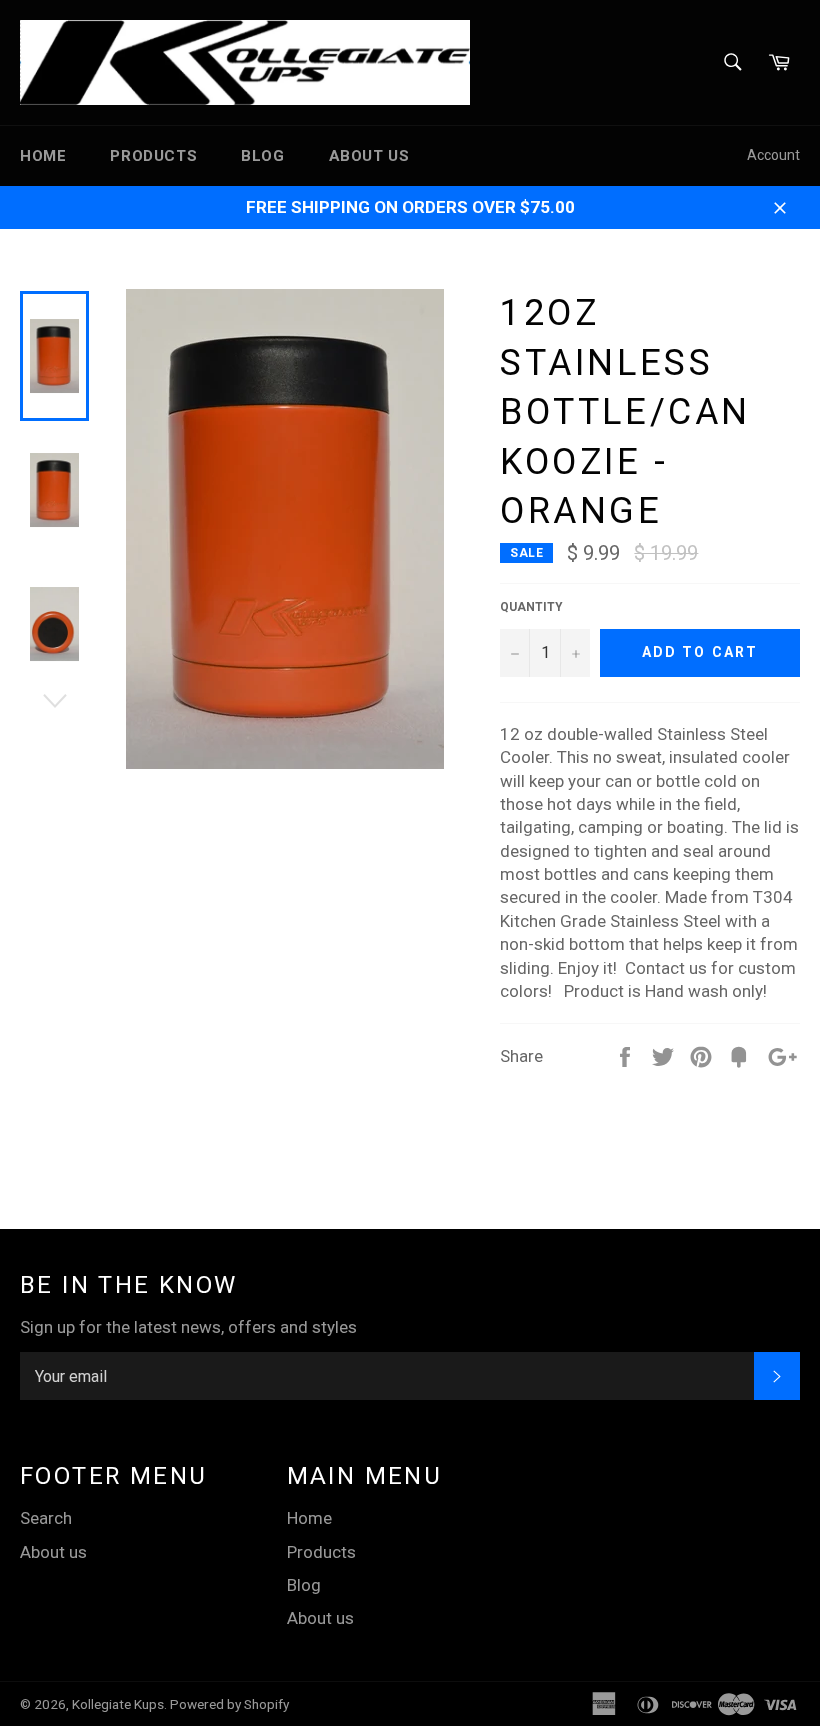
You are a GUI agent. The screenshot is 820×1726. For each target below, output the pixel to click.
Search (46, 1518)
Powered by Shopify (229, 1704)
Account (773, 155)
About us (369, 156)
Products (153, 156)
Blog (262, 156)
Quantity (531, 607)
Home (43, 156)
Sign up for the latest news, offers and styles (188, 1327)
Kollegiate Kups (118, 1704)
